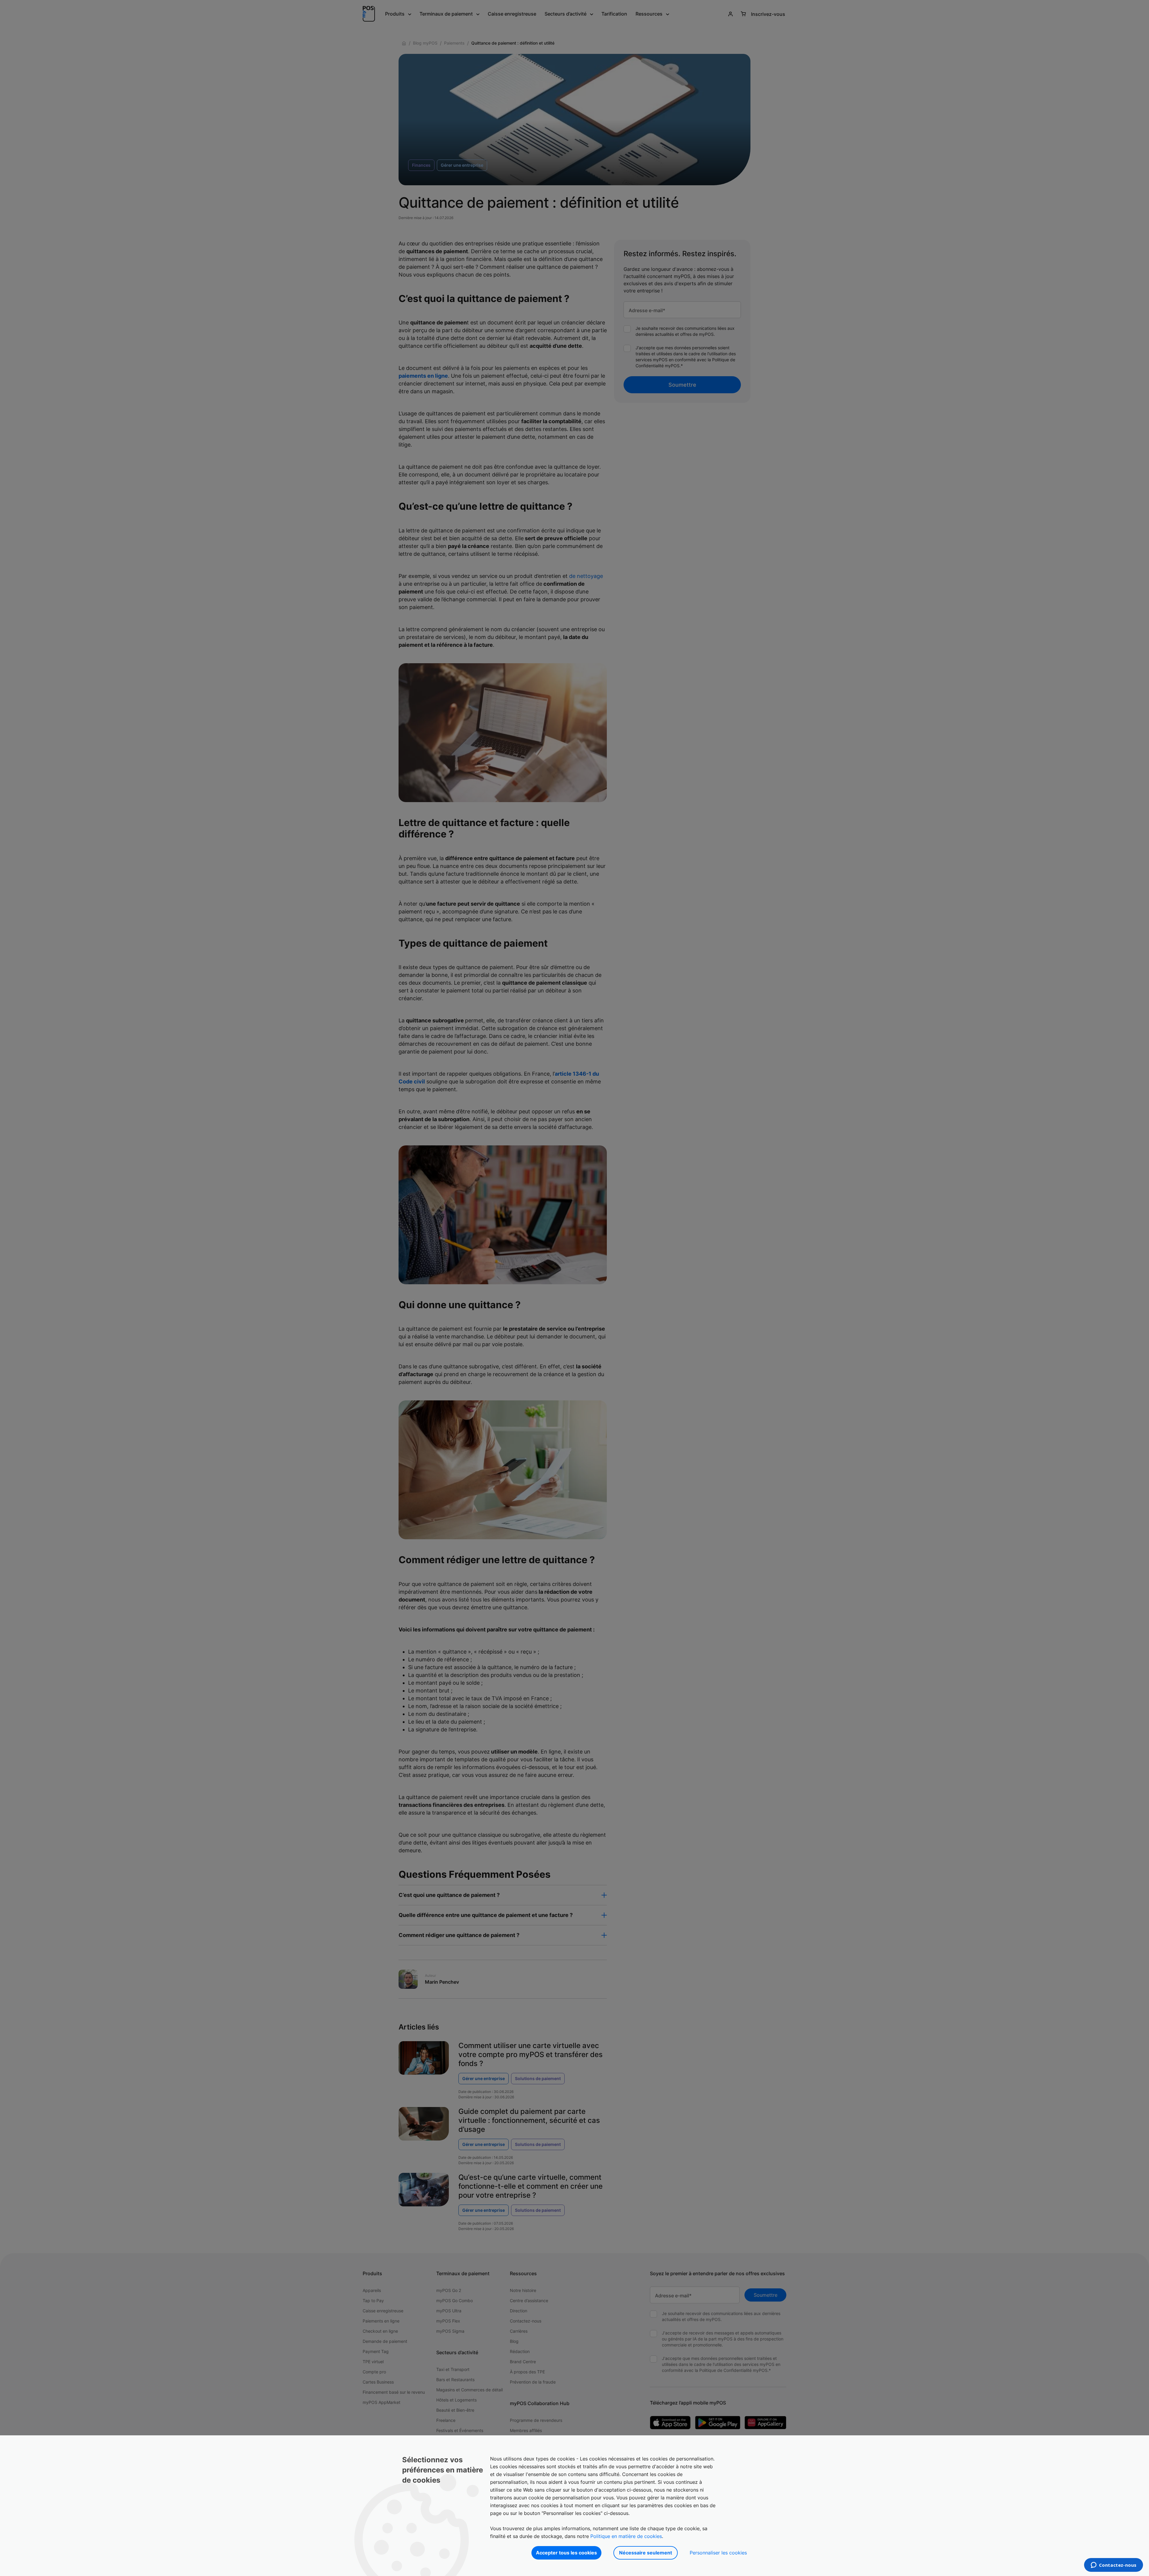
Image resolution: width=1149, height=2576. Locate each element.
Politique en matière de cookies (626, 2536)
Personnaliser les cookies (718, 2553)
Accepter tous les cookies (566, 2553)
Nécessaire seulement (646, 2553)
